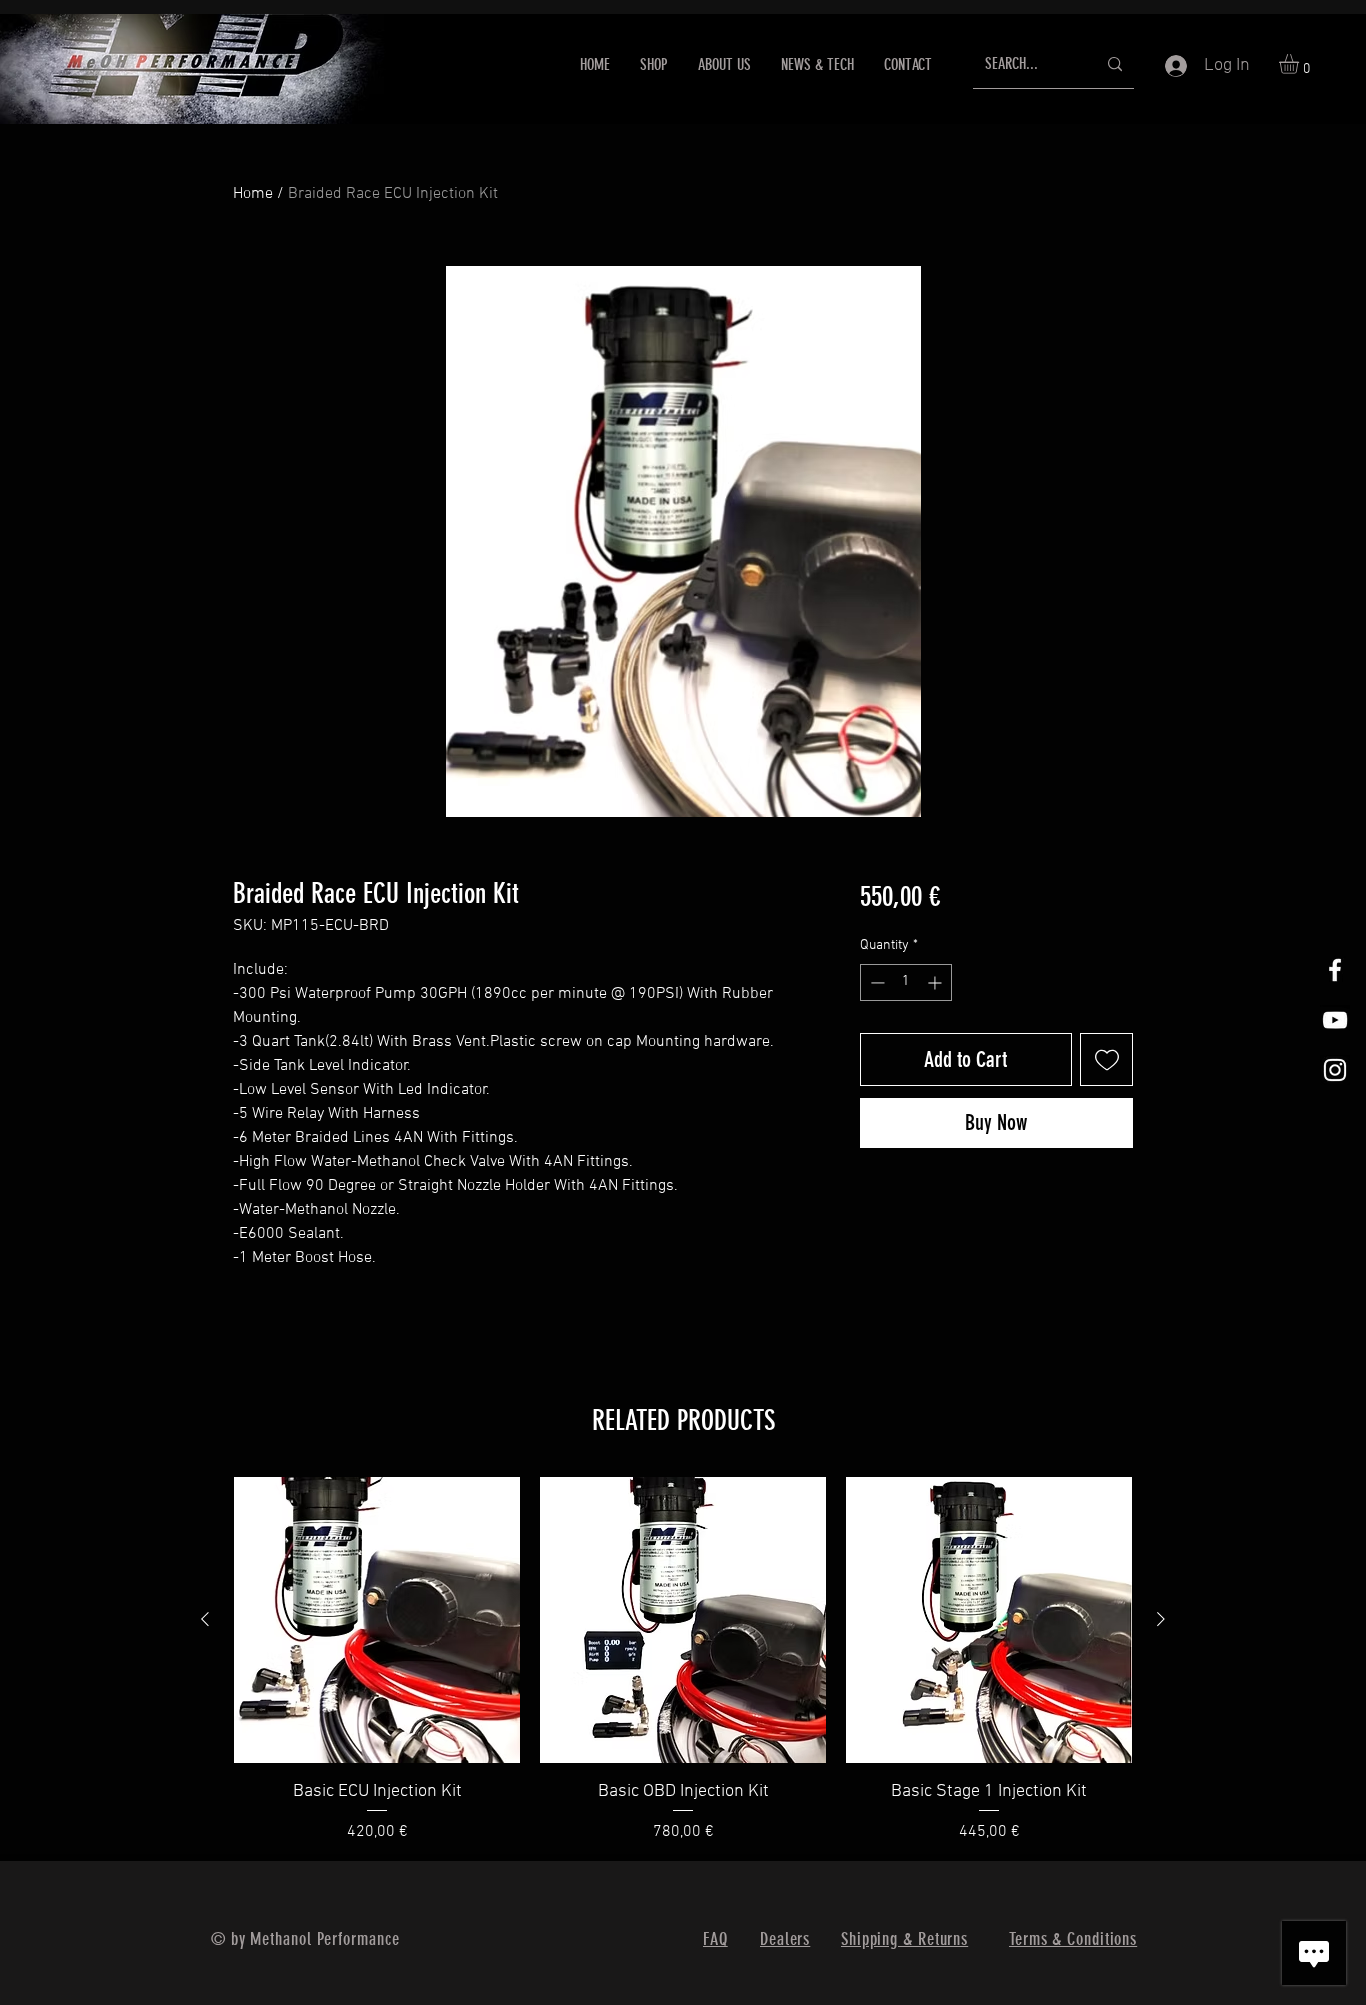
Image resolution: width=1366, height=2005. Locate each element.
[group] (683, 1660)
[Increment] (936, 982)
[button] (1300, 64)
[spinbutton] (906, 982)
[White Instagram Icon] (1335, 1070)
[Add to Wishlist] (1106, 1059)
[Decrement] (875, 982)
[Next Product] (1161, 1619)
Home (253, 194)
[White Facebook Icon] (1335, 970)
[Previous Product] (205, 1619)
